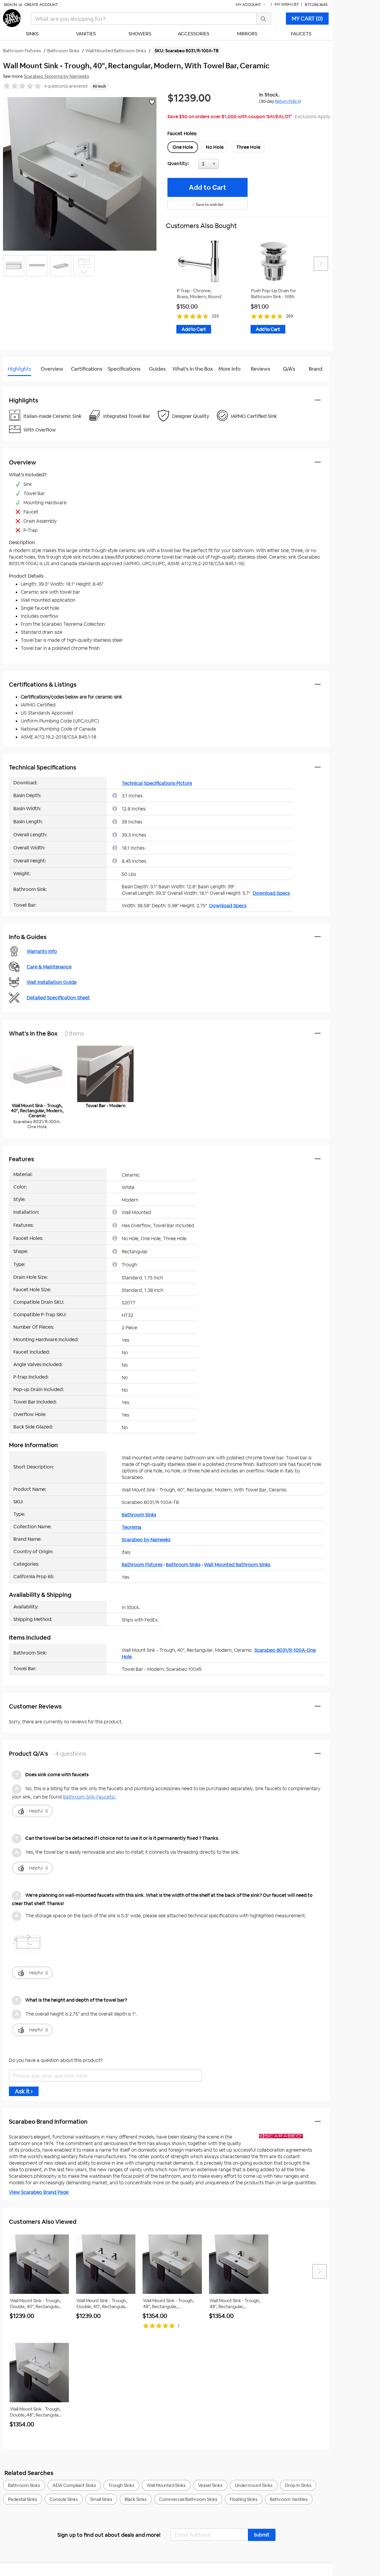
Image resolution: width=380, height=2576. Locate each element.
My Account (249, 5)
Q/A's (289, 369)
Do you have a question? (29, 384)
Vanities (86, 34)
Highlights (19, 369)
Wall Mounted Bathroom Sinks (237, 1565)
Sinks (32, 34)
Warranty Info (42, 951)
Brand (316, 369)
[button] (262, 2535)
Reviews (261, 369)
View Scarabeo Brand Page (39, 2192)
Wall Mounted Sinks (166, 2485)
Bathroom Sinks (139, 1515)
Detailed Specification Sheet (58, 998)
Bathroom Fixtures (142, 1565)
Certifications (87, 369)
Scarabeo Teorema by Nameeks (56, 76)
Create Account (41, 5)
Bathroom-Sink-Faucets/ (89, 1797)
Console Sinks (64, 2499)
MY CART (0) (307, 19)
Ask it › (24, 2091)
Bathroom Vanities (289, 2499)
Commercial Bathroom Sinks (188, 2499)
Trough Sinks (121, 2485)
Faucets (301, 34)
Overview (52, 369)
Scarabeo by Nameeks (146, 1540)
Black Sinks (136, 2499)
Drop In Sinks (298, 2485)
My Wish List (287, 4)
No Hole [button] (215, 147)
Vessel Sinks (210, 2485)
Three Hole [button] (248, 147)
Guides (157, 369)
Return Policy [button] (287, 101)
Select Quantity (228, 165)
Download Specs (271, 893)
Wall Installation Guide (52, 982)
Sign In (10, 5)
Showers (140, 34)
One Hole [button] (183, 147)
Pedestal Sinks (23, 2499)
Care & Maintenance (49, 967)
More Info (229, 369)
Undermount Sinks (254, 2485)
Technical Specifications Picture (157, 783)
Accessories (194, 34)
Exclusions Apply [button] (312, 117)
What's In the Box (193, 369)
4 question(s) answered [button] (66, 86)
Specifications (124, 369)
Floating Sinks (244, 2499)
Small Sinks (101, 2499)
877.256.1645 (316, 5)
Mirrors (247, 34)
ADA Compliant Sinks (74, 2485)
